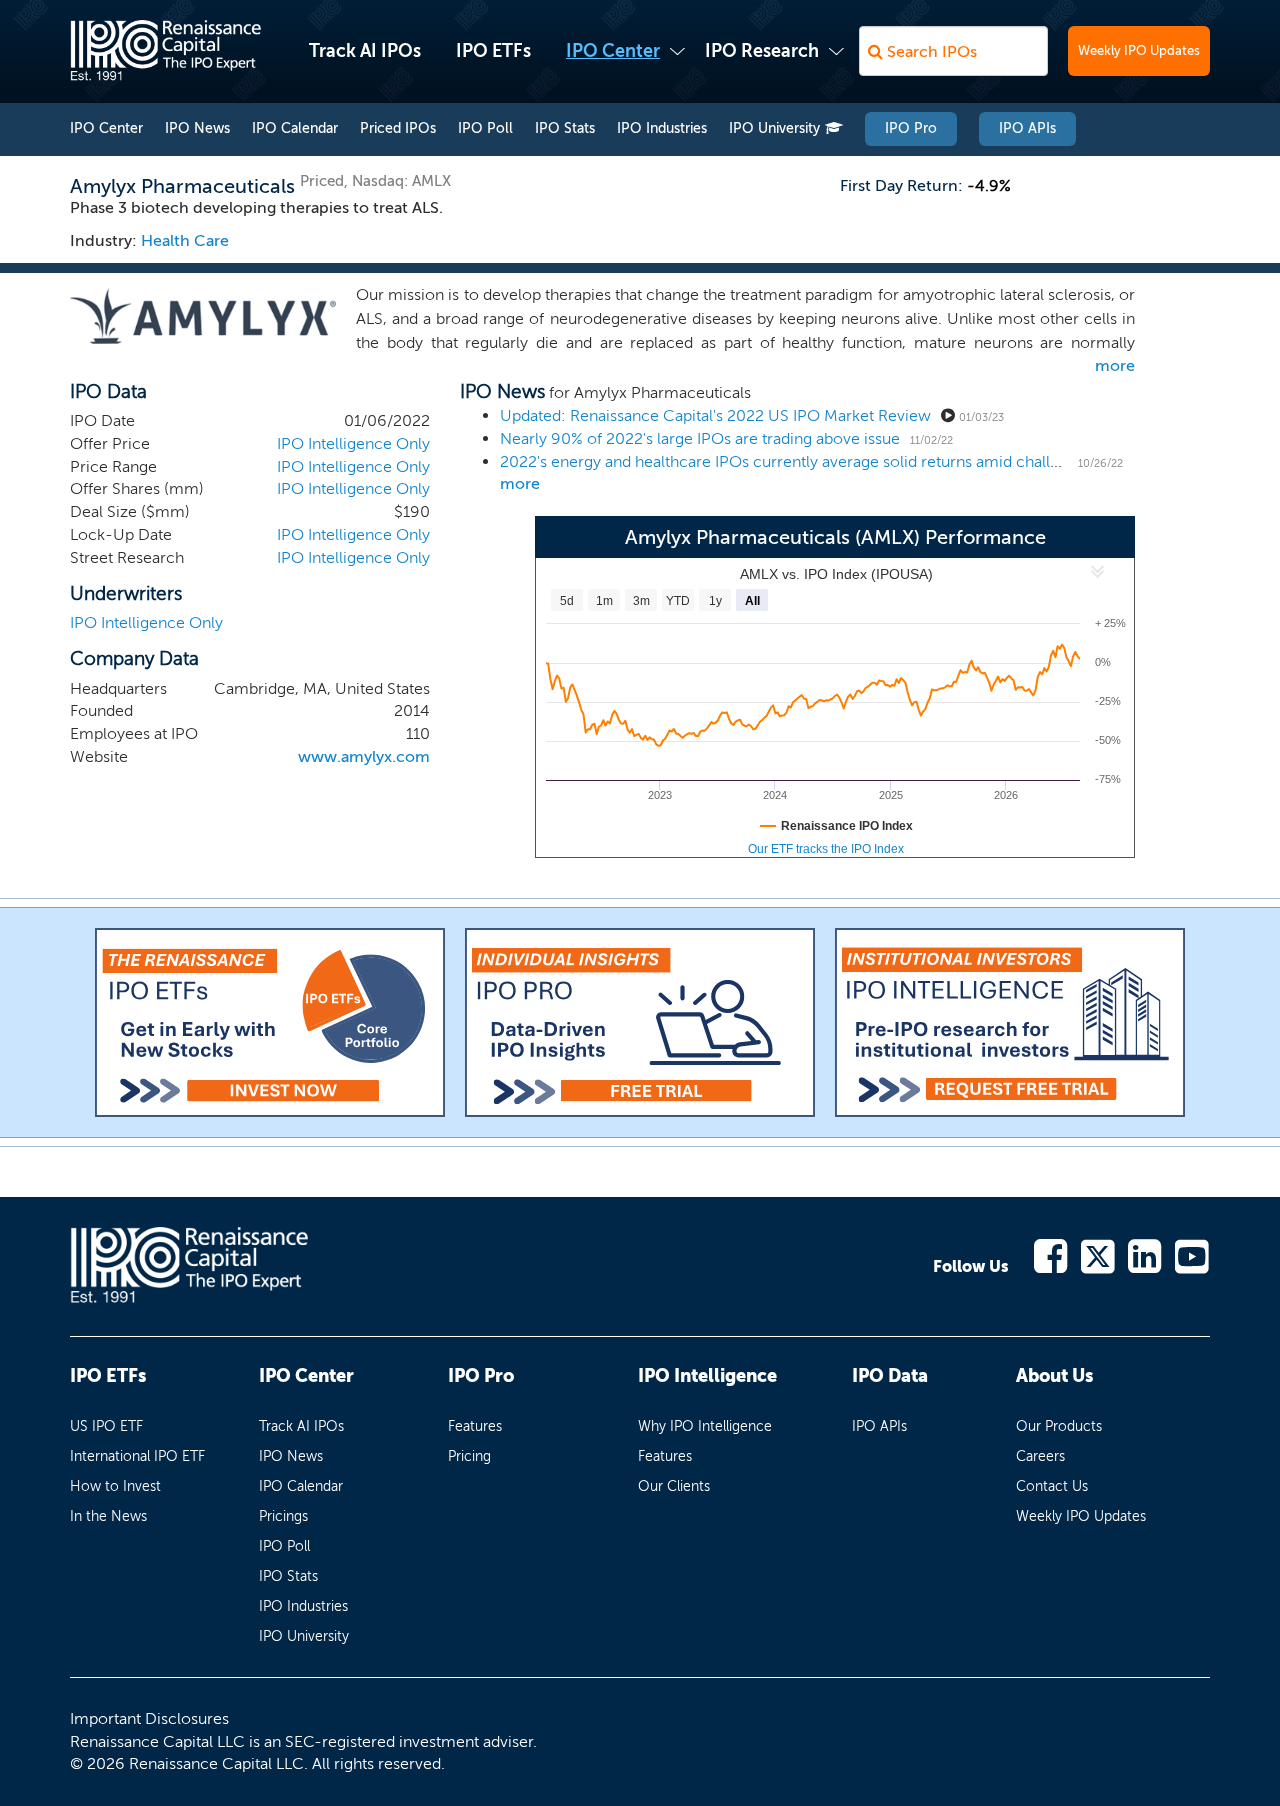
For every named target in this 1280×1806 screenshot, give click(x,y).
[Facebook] (1051, 1254)
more (1115, 365)
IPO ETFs (493, 51)
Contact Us (1052, 1486)
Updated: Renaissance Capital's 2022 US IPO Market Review (715, 415)
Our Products (1059, 1426)
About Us (1054, 1376)
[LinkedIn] (1145, 1254)
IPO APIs (1027, 128)
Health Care (185, 240)
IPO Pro (911, 128)
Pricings (283, 1516)
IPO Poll (485, 128)
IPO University (774, 128)
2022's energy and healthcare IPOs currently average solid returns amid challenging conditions (839, 461)
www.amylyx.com (364, 756)
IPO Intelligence (707, 1376)
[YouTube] (1192, 1254)
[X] (1098, 1254)
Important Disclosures (149, 1718)
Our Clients (674, 1486)
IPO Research (762, 51)
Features (475, 1426)
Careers (1040, 1456)
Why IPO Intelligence (705, 1426)
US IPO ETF (106, 1426)
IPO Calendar (295, 128)
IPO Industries (662, 128)
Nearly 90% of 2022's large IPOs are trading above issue (700, 438)
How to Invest (115, 1486)
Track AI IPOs (365, 51)
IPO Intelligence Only (353, 443)
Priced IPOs (398, 128)
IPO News (197, 128)
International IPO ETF (137, 1456)
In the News (108, 1516)
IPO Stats (565, 128)
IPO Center (613, 51)
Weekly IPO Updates (1139, 50)
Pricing (469, 1456)
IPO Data (890, 1376)
